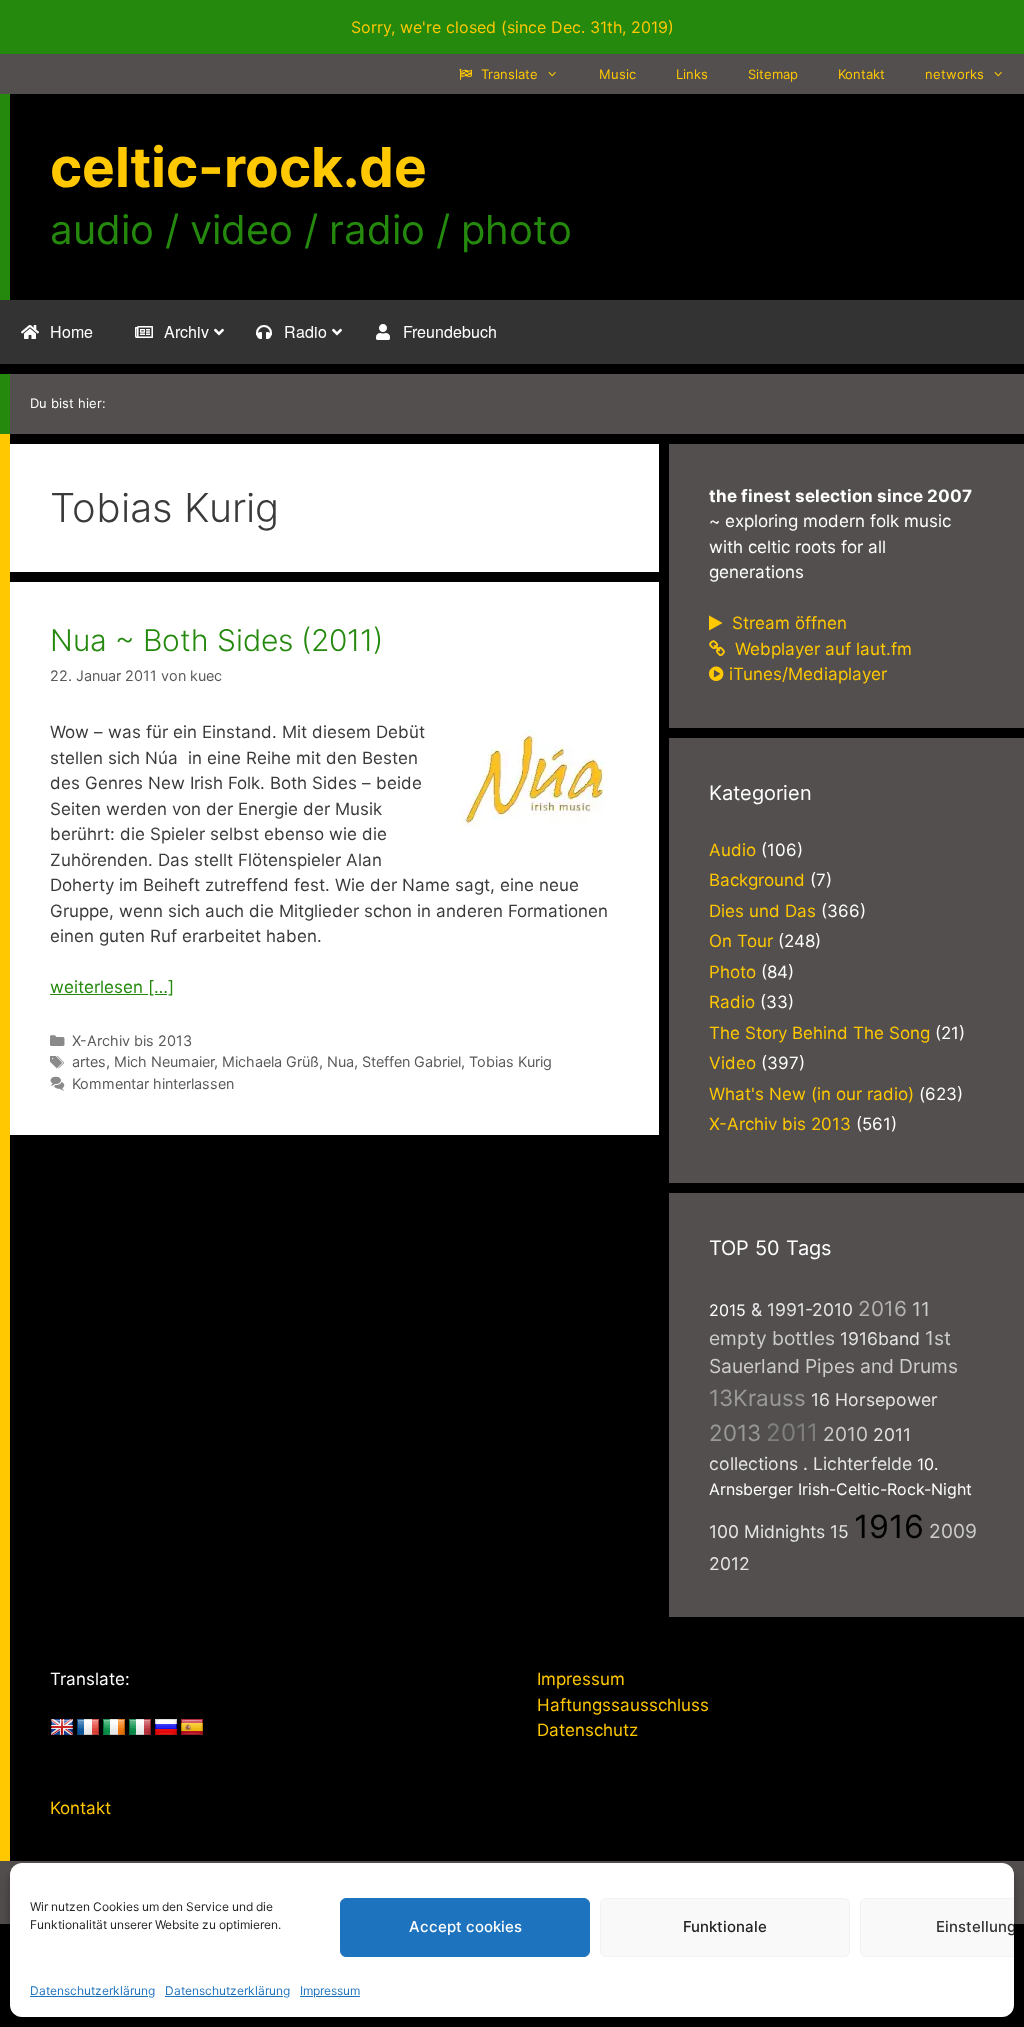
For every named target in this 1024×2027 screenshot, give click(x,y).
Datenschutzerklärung (92, 1990)
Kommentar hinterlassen (153, 1083)
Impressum (330, 1990)
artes (89, 1061)
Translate (507, 74)
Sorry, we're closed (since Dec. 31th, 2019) (512, 27)
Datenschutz (587, 1730)
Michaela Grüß (270, 1061)
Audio (732, 850)
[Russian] (166, 1728)
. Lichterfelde (857, 1463)
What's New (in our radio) (811, 1094)
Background (757, 880)
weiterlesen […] (112, 987)
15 (839, 1531)
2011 (792, 1432)
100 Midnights (767, 1531)
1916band (880, 1338)
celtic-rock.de (238, 167)
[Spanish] (192, 1728)
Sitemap (773, 74)
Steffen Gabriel (411, 1061)
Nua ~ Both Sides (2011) (216, 640)
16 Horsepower (874, 1399)
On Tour (741, 941)
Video (732, 1063)
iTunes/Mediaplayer (808, 674)
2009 (953, 1531)
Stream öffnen (787, 623)
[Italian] (140, 1728)
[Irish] (114, 1728)
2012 (729, 1563)
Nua (340, 1061)
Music (617, 74)
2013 (735, 1432)
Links (692, 74)
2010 (845, 1434)
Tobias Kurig (510, 1061)
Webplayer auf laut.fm (821, 649)
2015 (727, 1310)
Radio (732, 1002)
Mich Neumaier (164, 1061)
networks (954, 74)
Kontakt (861, 74)
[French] (88, 1728)
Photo (732, 972)
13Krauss (757, 1397)
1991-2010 (810, 1309)
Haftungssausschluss (623, 1705)
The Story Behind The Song (819, 1033)
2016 (882, 1308)
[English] (62, 1728)
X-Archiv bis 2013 (132, 1040)
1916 (889, 1526)
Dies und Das (762, 911)
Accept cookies (465, 1926)
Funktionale (725, 1926)
